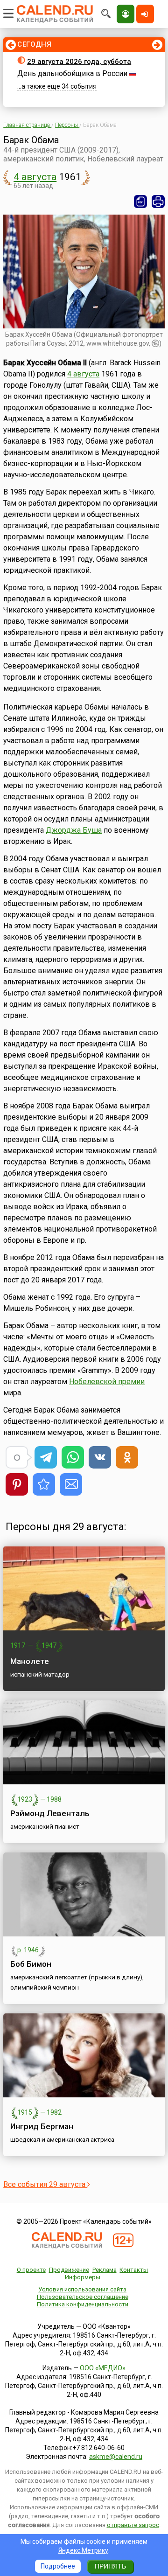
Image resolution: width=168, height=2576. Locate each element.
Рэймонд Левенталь (50, 1813)
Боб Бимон (31, 1964)
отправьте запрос (133, 2525)
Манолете (30, 1661)
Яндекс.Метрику (83, 2550)
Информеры (83, 2277)
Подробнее (58, 2566)
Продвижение (69, 2270)
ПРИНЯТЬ (110, 2566)
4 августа (35, 177)
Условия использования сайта (82, 2289)
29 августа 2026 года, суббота (79, 62)
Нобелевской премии (107, 1382)
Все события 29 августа (45, 2184)
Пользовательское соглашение (83, 2297)
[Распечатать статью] (158, 202)
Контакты (134, 2270)
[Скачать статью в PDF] (140, 202)
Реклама (105, 2270)
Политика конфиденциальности (83, 2304)
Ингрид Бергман (42, 2126)
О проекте (31, 2270)
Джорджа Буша (74, 830)
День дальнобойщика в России (72, 73)
